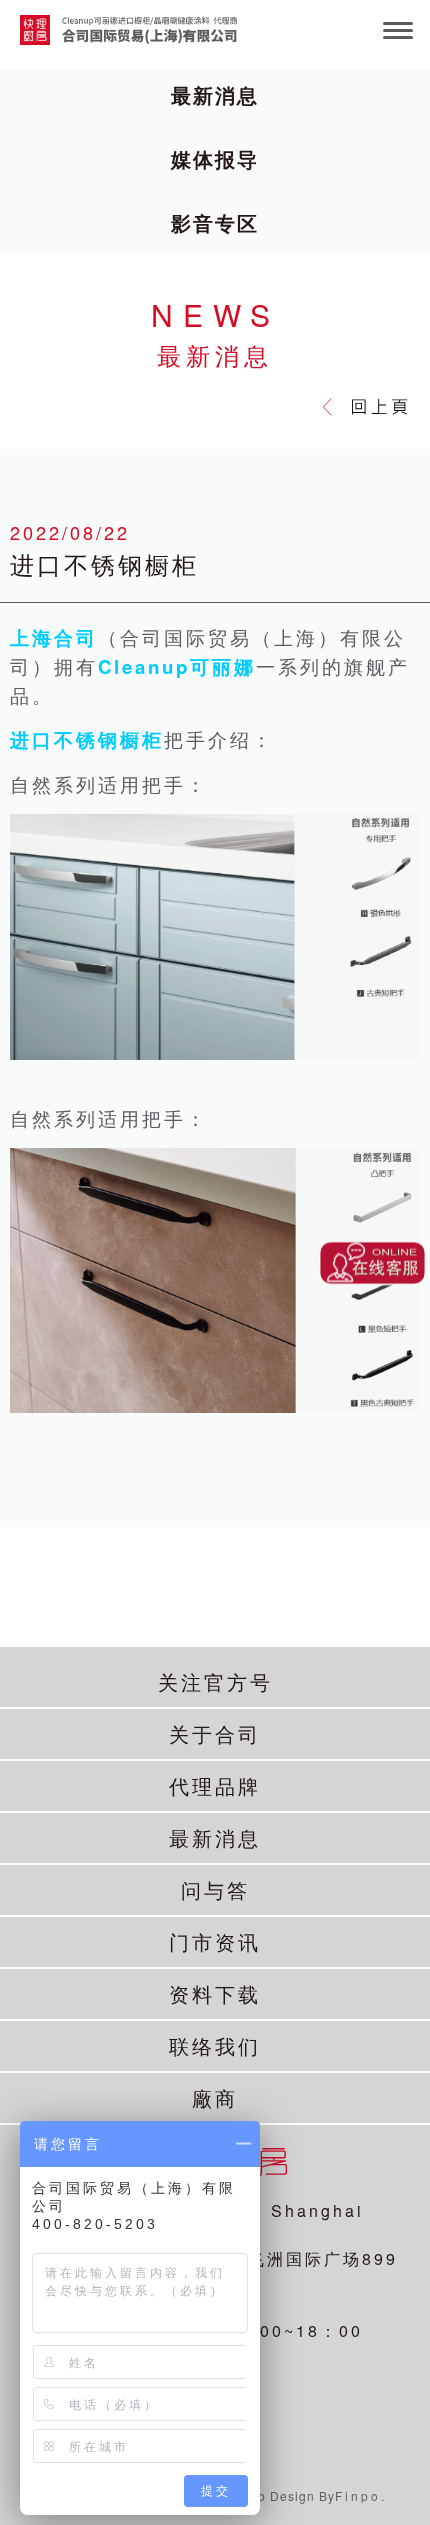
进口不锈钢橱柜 (87, 739)
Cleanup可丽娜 (177, 666)
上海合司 (54, 637)
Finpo (358, 2495)
